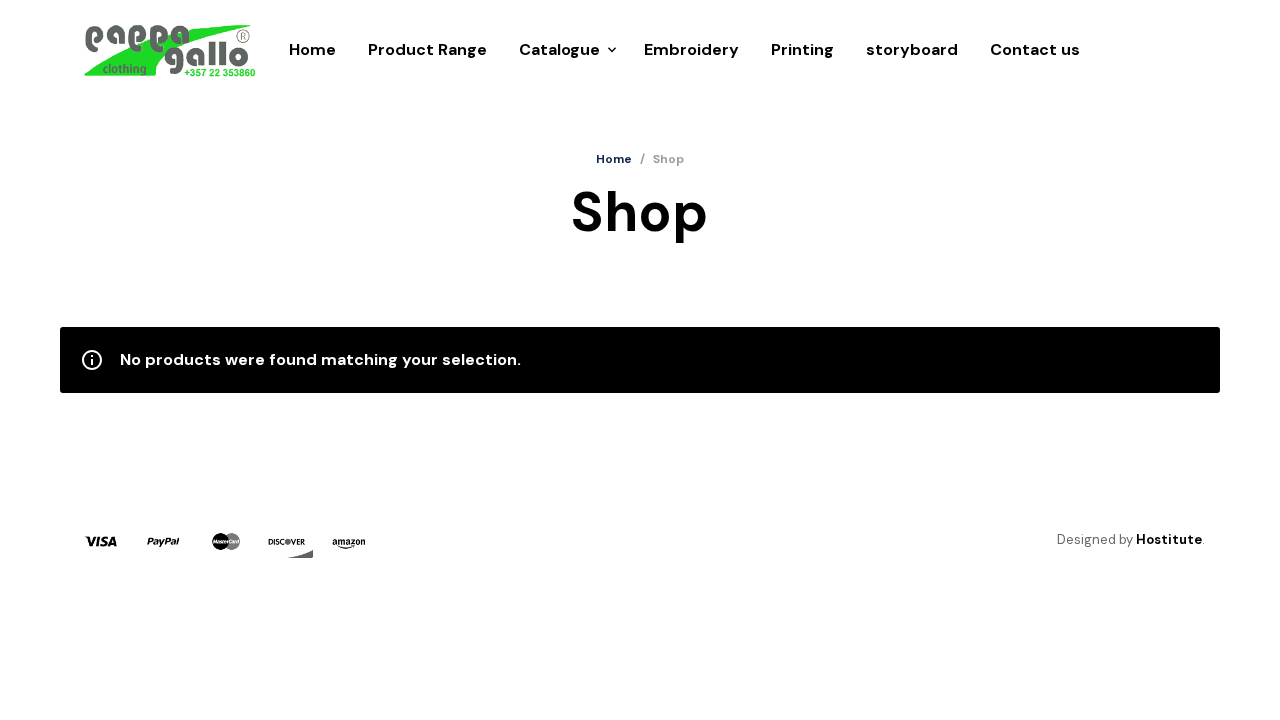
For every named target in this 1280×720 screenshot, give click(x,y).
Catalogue (559, 49)
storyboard (912, 49)
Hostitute (1169, 539)
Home (312, 49)
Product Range (427, 49)
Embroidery (691, 49)
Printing (802, 49)
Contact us (1035, 49)
